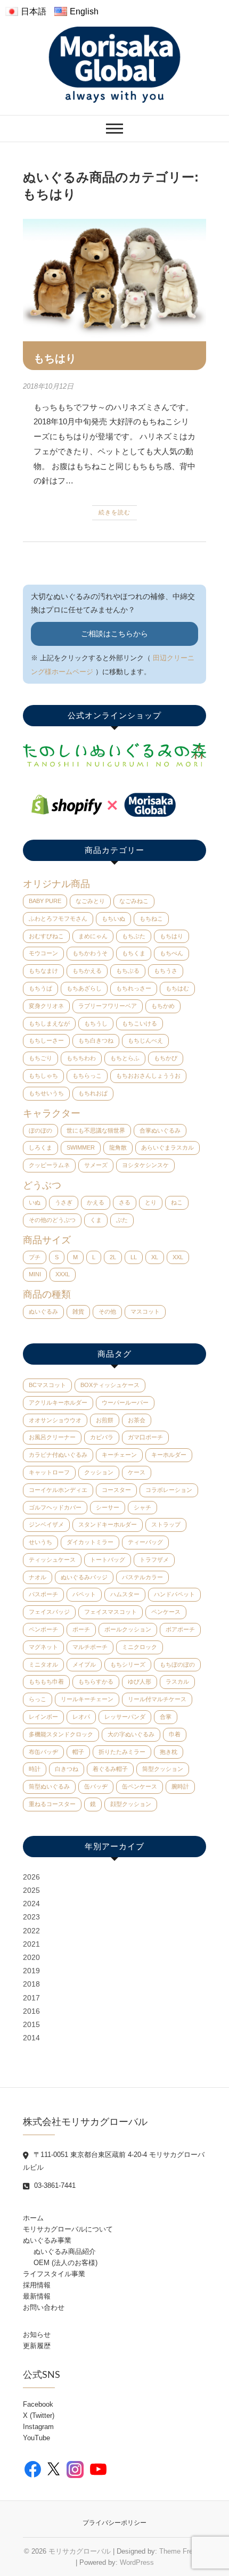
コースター (116, 1490)
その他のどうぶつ (52, 1220)
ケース (137, 1472)
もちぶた (134, 936)
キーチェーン (119, 1455)
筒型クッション (163, 1769)
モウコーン (43, 953)
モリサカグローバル (80, 2551)
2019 (31, 1971)
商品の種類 (47, 1294)
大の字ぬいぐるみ (131, 1734)
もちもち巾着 (46, 1681)
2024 (31, 1904)
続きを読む (114, 512)
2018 (31, 1984)
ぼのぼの (40, 1130)
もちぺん (171, 953)
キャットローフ (49, 1472)
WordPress (137, 2562)
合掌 (166, 1717)
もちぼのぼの (177, 1664)
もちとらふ (125, 1058)
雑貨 (78, 1311)
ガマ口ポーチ (145, 1437)
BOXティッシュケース (110, 1385)
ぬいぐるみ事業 (47, 2240)
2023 (31, 1917)
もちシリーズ (128, 1664)
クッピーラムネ (49, 1165)
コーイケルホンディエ (58, 1490)
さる (125, 1202)
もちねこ (151, 918)
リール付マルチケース (157, 1699)
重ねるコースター (52, 1804)
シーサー (108, 1507)
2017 (31, 1998)
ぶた (122, 1220)
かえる (96, 1202)
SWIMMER (81, 1147)
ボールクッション (128, 1629)
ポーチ (81, 1629)
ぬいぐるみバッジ (84, 1577)
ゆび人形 (140, 1681)
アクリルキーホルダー (58, 1402)
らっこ (38, 1699)
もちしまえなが (49, 1023)
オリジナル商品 (56, 884)
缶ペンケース (140, 1786)
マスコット (145, 1311)
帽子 (78, 1752)
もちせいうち (46, 1093)
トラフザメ (154, 1560)
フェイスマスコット (111, 1612)
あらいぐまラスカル (167, 1147)
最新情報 (37, 2296)
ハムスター (125, 1594)
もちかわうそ (90, 953)
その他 (107, 1311)
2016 (31, 2011)
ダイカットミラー (90, 1542)
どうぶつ (42, 1185)
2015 (31, 2024)
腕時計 (180, 1786)
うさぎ (64, 1202)
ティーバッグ (145, 1542)
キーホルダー (169, 1455)
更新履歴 (37, 2346)
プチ (35, 1257)
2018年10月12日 (48, 386)
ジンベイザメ (46, 1524)
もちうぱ (40, 988)
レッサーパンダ (125, 1717)
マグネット (43, 1647)
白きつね (67, 1769)
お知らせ (37, 2335)
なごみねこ (134, 901)
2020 (31, 1957)
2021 (31, 1944)
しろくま (40, 1147)
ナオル (38, 1577)
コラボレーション (169, 1490)
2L (113, 1257)
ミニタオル (43, 1664)
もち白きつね (96, 1040)
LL (134, 1257)
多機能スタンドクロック (61, 1734)
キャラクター (52, 1113)
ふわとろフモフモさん (58, 918)
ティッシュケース (52, 1560)
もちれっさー (134, 988)
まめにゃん (93, 936)
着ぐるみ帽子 (110, 1769)
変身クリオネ (46, 1006)
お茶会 (137, 1420)
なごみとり (90, 901)
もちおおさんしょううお (148, 1076)
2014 (31, 2038)
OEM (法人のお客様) (66, 2263)
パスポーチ (43, 1594)
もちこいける (140, 1023)
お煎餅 (105, 1420)
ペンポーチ (43, 1629)
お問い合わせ (44, 2307)
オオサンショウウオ (55, 1420)
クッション (99, 1472)
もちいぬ (113, 918)
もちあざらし (84, 988)
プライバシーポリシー (114, 2523)
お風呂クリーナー (52, 1437)
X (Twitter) (39, 2415)
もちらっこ (87, 1076)
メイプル (84, 1664)
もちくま (134, 953)
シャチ (142, 1507)
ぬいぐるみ (43, 1311)
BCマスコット (47, 1385)
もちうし (96, 1023)
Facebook (38, 2404)
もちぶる (128, 971)
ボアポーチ (180, 1629)
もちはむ (177, 988)
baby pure (45, 901)
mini (35, 1274)
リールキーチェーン (87, 1699)
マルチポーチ (90, 1647)
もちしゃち (43, 1076)
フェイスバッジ (49, 1612)
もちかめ (163, 1006)
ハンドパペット (174, 1594)
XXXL (63, 1274)
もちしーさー (46, 1040)
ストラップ (166, 1524)
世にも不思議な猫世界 (96, 1130)
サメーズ (96, 1165)
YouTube (36, 2438)
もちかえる (87, 971)
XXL (178, 1257)
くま (96, 1220)
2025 (31, 1890)
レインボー (43, 1717)
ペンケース (166, 1612)
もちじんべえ (145, 1040)
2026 (31, 1877)
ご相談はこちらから (114, 634)
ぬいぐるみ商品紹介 (65, 2251)
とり (151, 1202)
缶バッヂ (96, 1786)
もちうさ (166, 971)
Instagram (38, 2427)
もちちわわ (81, 1058)
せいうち (40, 1542)
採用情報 (37, 2285)
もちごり (40, 1058)
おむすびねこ (46, 936)
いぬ (35, 1202)
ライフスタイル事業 (54, 2274)
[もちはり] (114, 280)
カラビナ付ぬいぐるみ (58, 1455)
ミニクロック (140, 1647)
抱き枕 (169, 1752)
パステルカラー (142, 1577)
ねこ (177, 1202)
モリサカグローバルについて (68, 2229)
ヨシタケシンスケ (145, 1165)
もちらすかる (96, 1681)
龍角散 (118, 1147)
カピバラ (102, 1437)
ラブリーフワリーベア (108, 1006)
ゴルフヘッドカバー (55, 1507)
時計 (35, 1769)
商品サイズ (47, 1240)
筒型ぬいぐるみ (49, 1786)
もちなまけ (43, 971)
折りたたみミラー (122, 1752)
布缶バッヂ (43, 1752)
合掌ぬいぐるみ (160, 1130)
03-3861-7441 (54, 2185)
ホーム (33, 2218)
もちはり (55, 358)
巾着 (175, 1734)
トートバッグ (108, 1560)
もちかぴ (166, 1058)
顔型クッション (131, 1804)
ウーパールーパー (125, 1402)
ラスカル (177, 1681)
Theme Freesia (182, 2551)
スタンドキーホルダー (108, 1524)
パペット (84, 1594)
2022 (31, 1931)
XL (155, 1257)
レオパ (81, 1717)
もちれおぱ (93, 1093)
